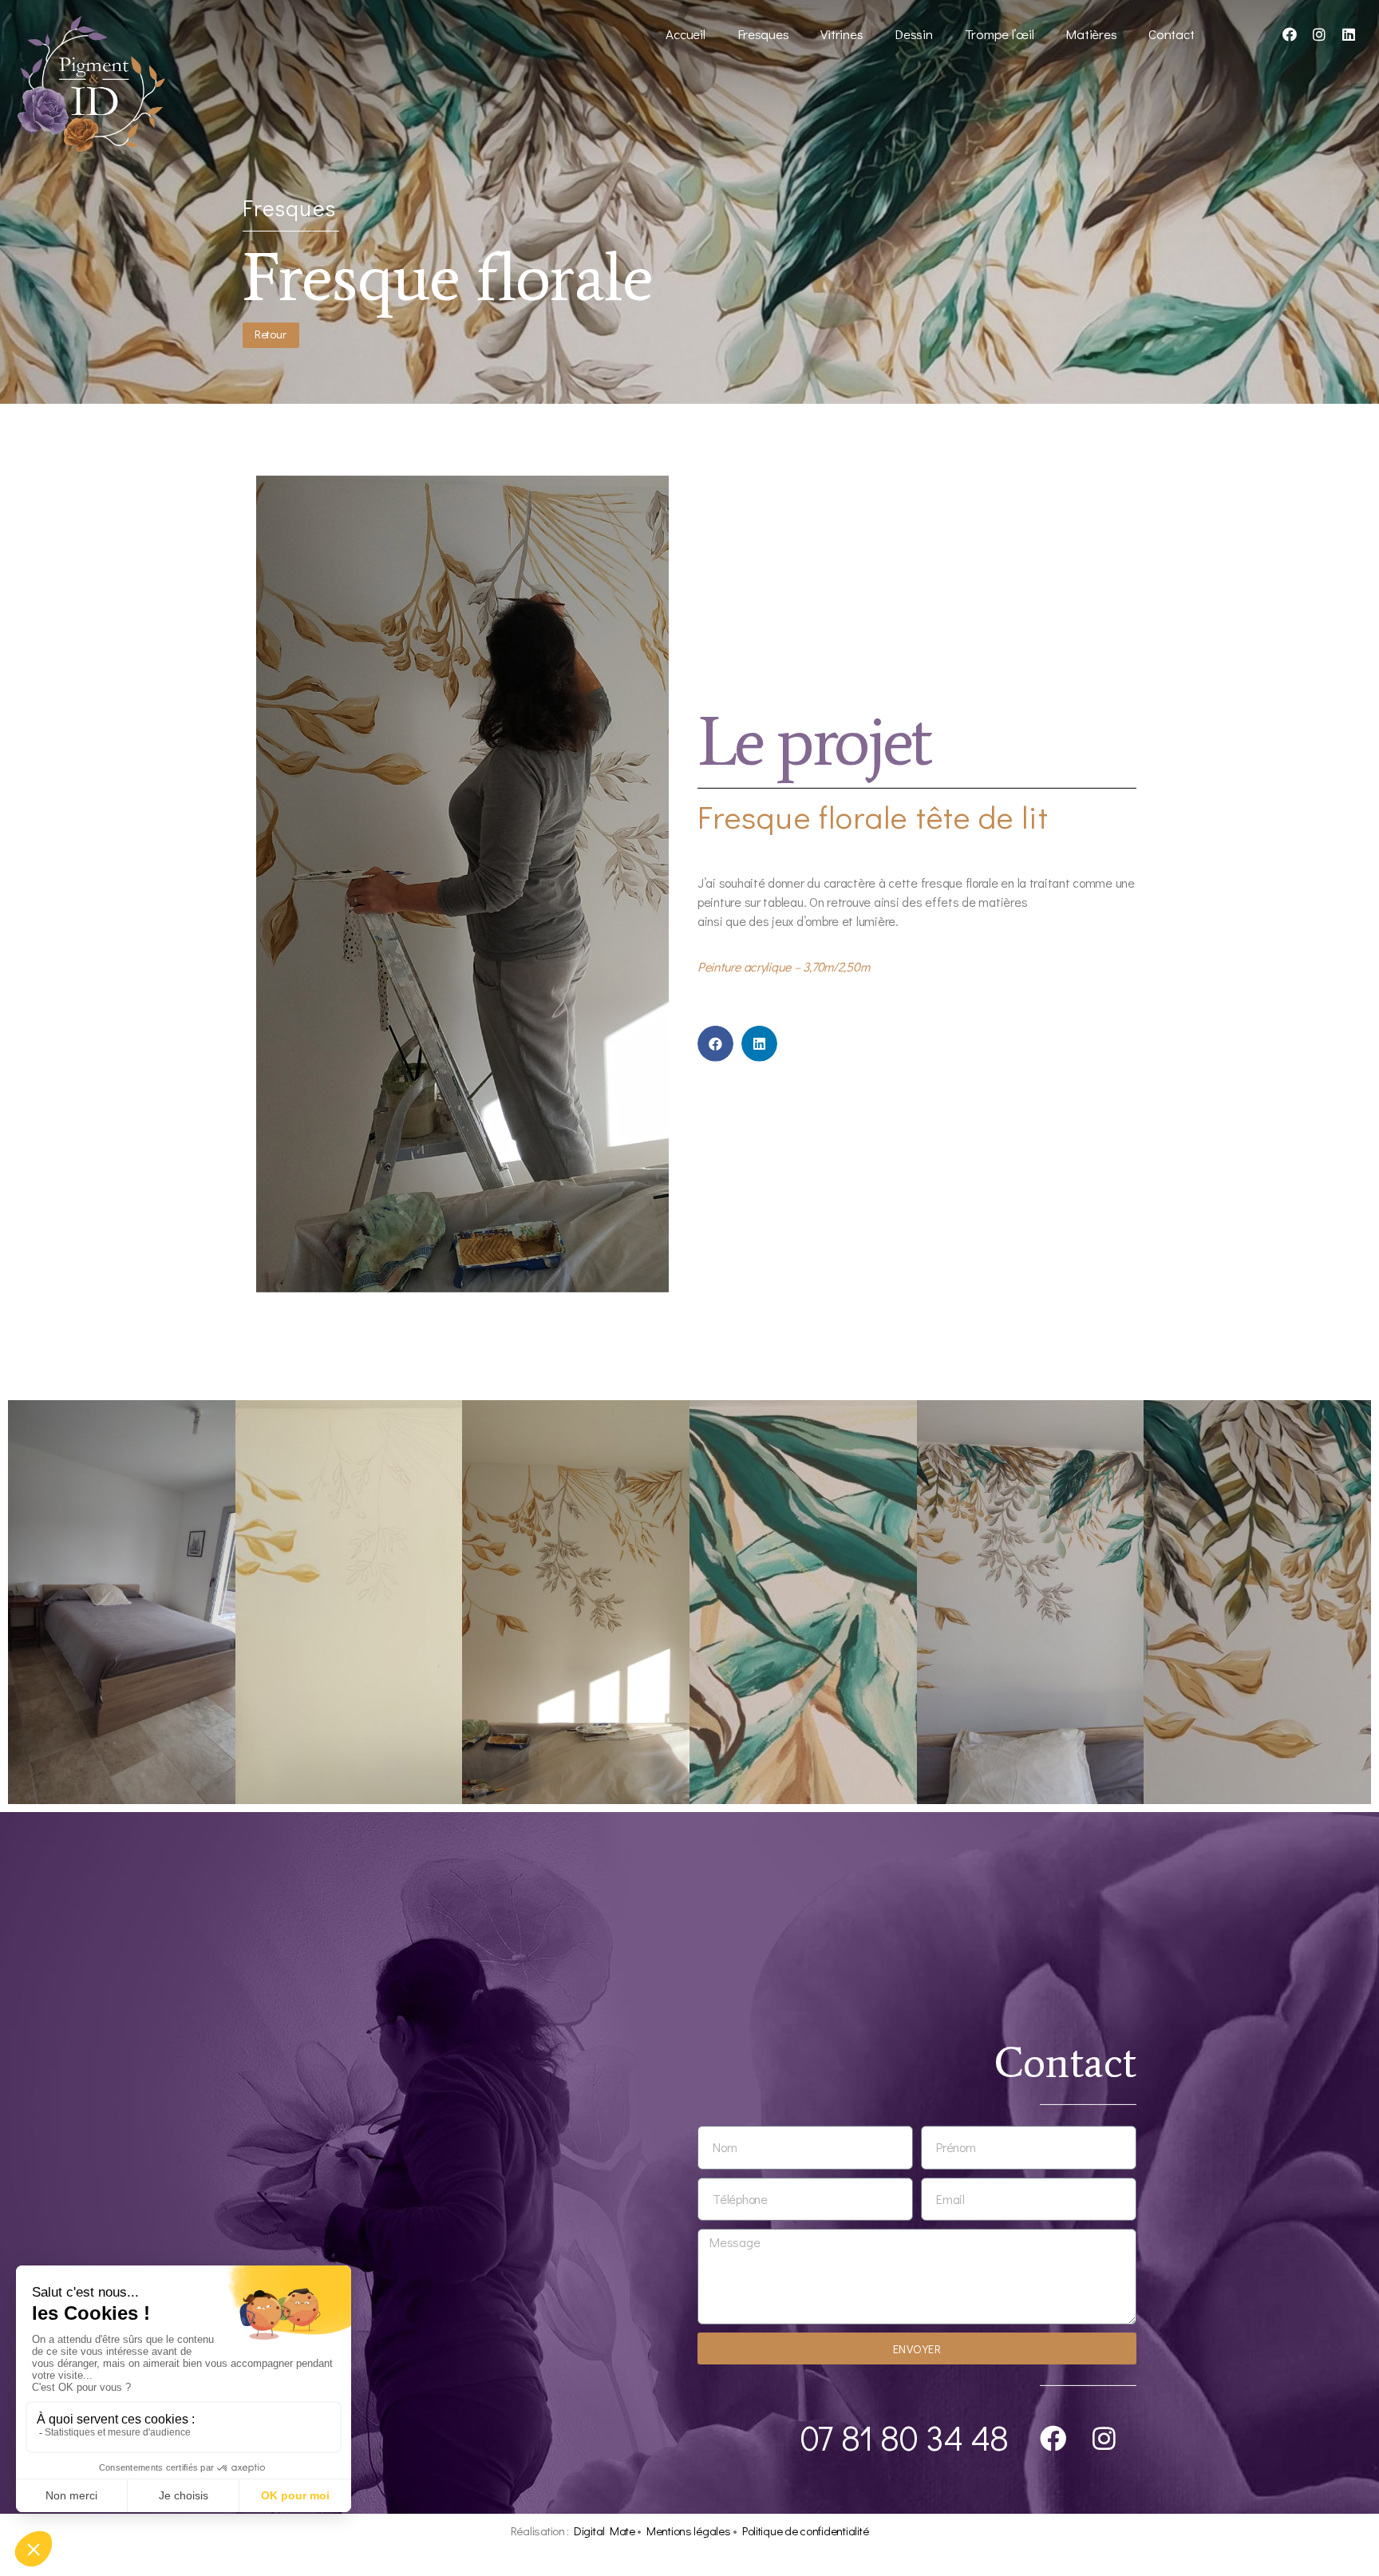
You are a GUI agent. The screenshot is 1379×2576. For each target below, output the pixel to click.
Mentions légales (689, 2530)
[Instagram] (1319, 34)
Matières (1091, 34)
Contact (1171, 34)
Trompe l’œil (1000, 34)
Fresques (763, 34)
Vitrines (842, 34)
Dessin (913, 34)
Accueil (685, 34)
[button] (715, 1043)
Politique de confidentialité (805, 2530)
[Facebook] (1290, 34)
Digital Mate (605, 2530)
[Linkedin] (1349, 34)
